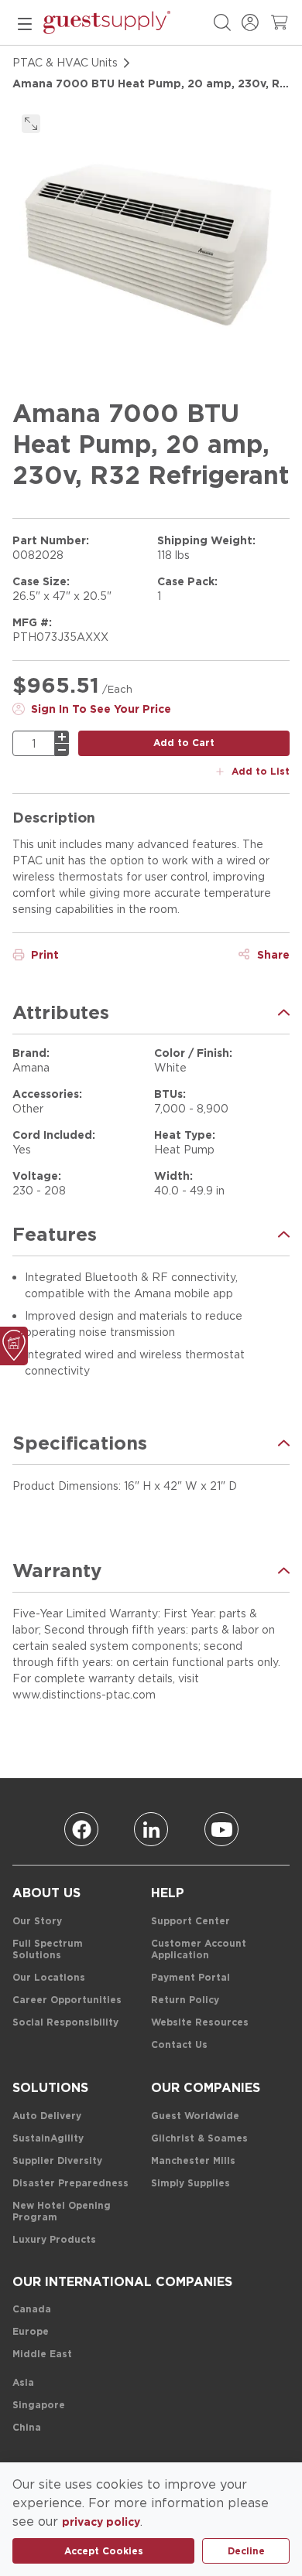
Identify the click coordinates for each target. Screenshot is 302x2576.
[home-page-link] (107, 22)
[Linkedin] (151, 1829)
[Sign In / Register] (250, 22)
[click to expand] (31, 124)
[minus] (62, 750)
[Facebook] (81, 1829)
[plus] (62, 737)
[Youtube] (221, 1829)
